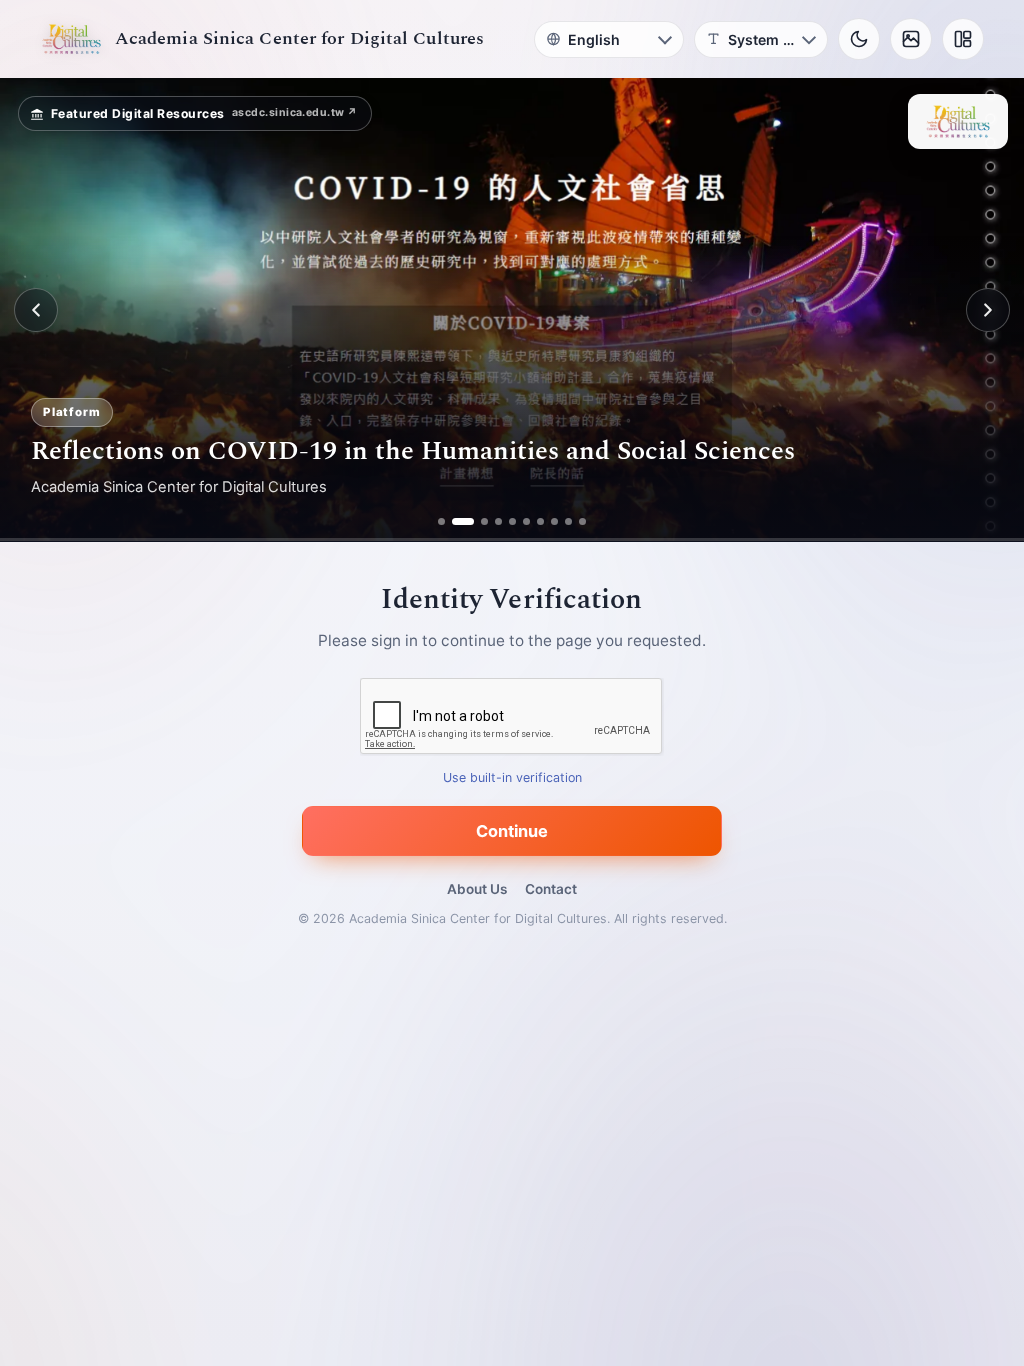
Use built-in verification (512, 778)
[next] (988, 310)
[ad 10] (582, 521)
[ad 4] (498, 521)
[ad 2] (455, 521)
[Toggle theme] (859, 39)
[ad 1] (441, 521)
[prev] (36, 310)
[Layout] (963, 39)
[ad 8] (554, 521)
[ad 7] (540, 521)
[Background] (911, 39)
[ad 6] (526, 521)
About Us (477, 889)
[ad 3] (477, 521)
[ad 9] (568, 521)
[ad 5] (512, 521)
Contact (551, 889)
